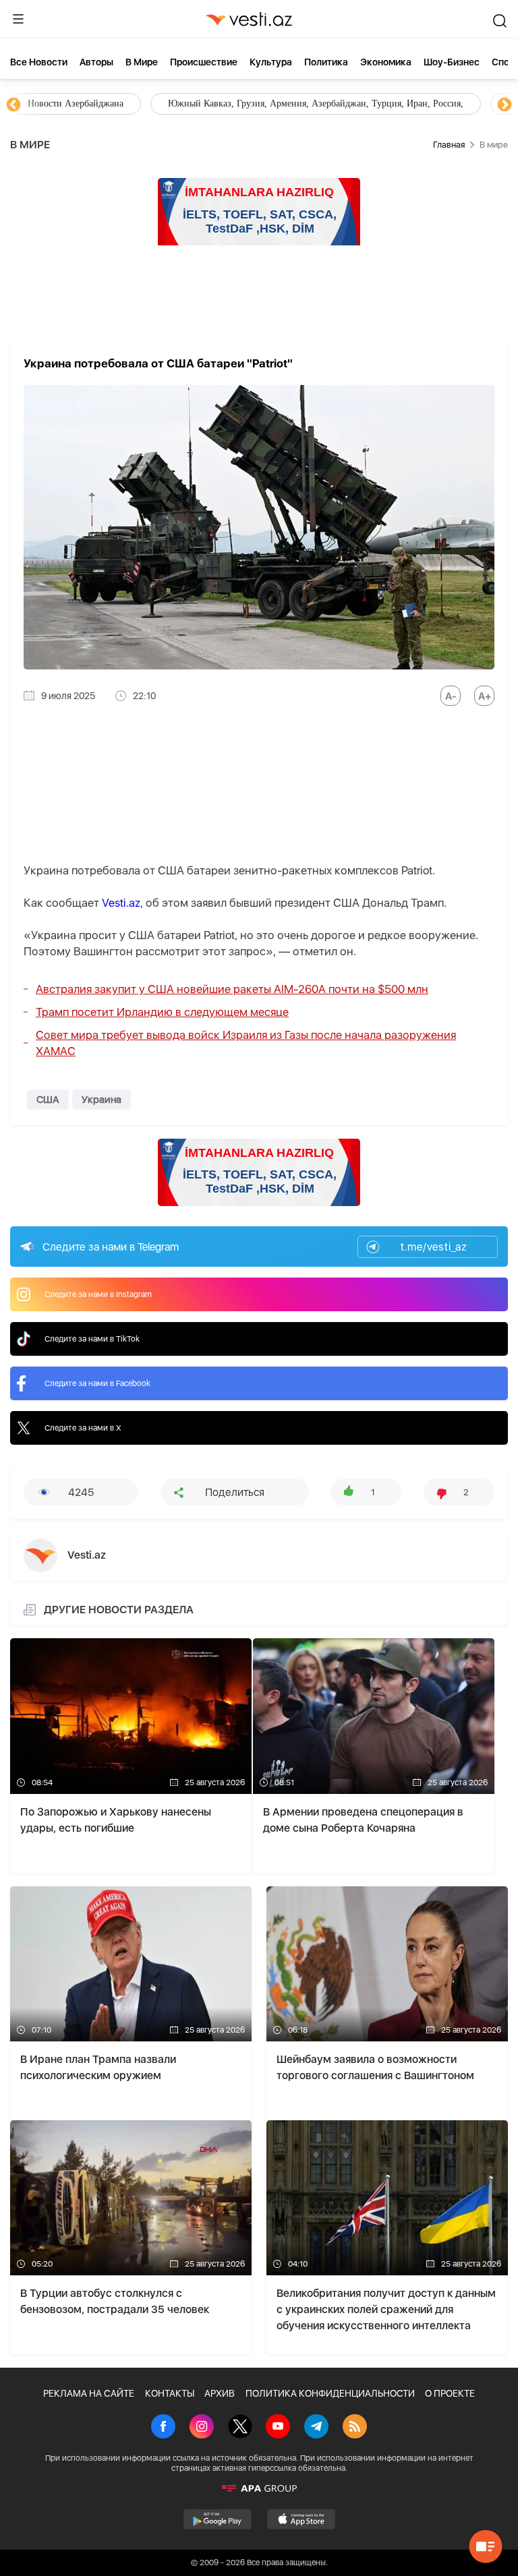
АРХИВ (220, 2393)
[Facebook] (163, 2428)
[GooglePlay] (218, 2519)
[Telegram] (316, 2428)
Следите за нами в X (83, 1428)
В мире (142, 62)
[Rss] (355, 2428)
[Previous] (13, 105)
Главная (449, 145)
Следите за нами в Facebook (97, 1383)
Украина (102, 1100)
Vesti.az (121, 903)
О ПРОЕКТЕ (450, 2393)
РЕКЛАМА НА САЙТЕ (89, 2393)
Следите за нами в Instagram (98, 1294)
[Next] (505, 105)
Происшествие (204, 62)
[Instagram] (202, 2428)
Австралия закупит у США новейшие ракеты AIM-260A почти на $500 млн (232, 989)
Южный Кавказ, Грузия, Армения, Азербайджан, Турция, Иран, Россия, (316, 103)
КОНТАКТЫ (170, 2393)
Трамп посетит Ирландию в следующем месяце (162, 1012)
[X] (240, 2428)
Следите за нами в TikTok (92, 1339)
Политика (326, 62)
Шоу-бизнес (452, 62)
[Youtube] (278, 2428)
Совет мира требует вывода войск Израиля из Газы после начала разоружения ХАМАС (246, 1043)
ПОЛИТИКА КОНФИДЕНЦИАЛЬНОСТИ (330, 2393)
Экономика (386, 62)
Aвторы (96, 62)
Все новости (39, 62)
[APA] (259, 2488)
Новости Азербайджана (76, 103)
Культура (271, 62)
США (48, 1100)
